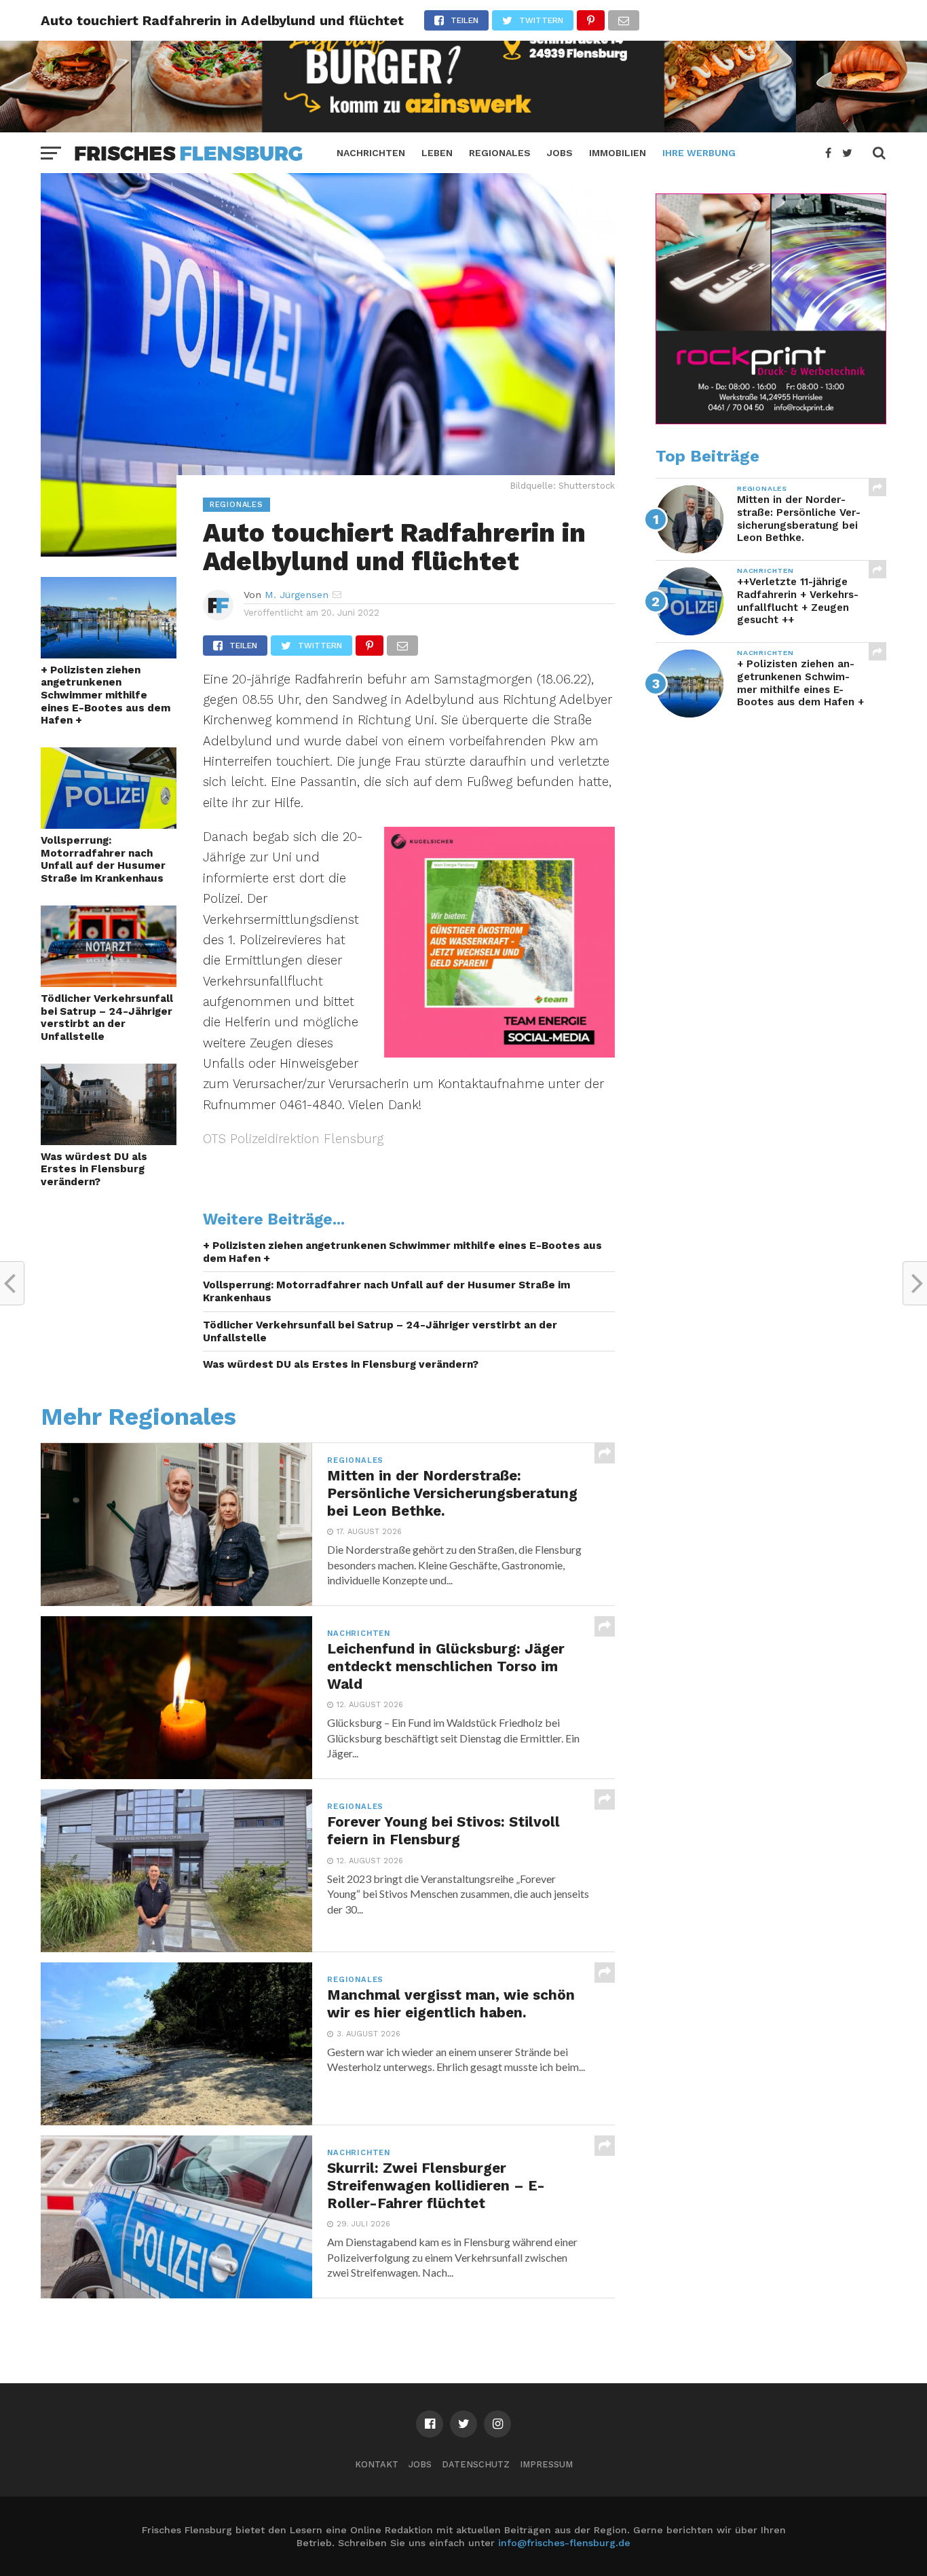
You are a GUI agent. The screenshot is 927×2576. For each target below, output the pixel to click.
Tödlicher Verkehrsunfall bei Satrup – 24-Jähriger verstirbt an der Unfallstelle (107, 1018)
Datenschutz (476, 2464)
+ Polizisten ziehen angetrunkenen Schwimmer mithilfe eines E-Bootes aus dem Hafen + (106, 695)
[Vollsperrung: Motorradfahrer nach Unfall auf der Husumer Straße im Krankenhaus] (109, 824)
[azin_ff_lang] (463, 128)
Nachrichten (371, 153)
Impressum (546, 2464)
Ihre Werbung (699, 153)
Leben (437, 153)
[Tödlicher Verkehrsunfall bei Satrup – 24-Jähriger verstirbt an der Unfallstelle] (109, 983)
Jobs (560, 153)
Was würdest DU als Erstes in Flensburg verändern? (94, 1169)
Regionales (500, 153)
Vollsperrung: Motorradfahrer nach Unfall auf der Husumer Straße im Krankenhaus (103, 859)
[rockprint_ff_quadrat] (771, 421)
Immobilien (618, 153)
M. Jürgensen (297, 595)
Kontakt (377, 2464)
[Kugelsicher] (499, 1053)
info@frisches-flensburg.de (564, 2543)
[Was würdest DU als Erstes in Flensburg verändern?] (109, 1141)
